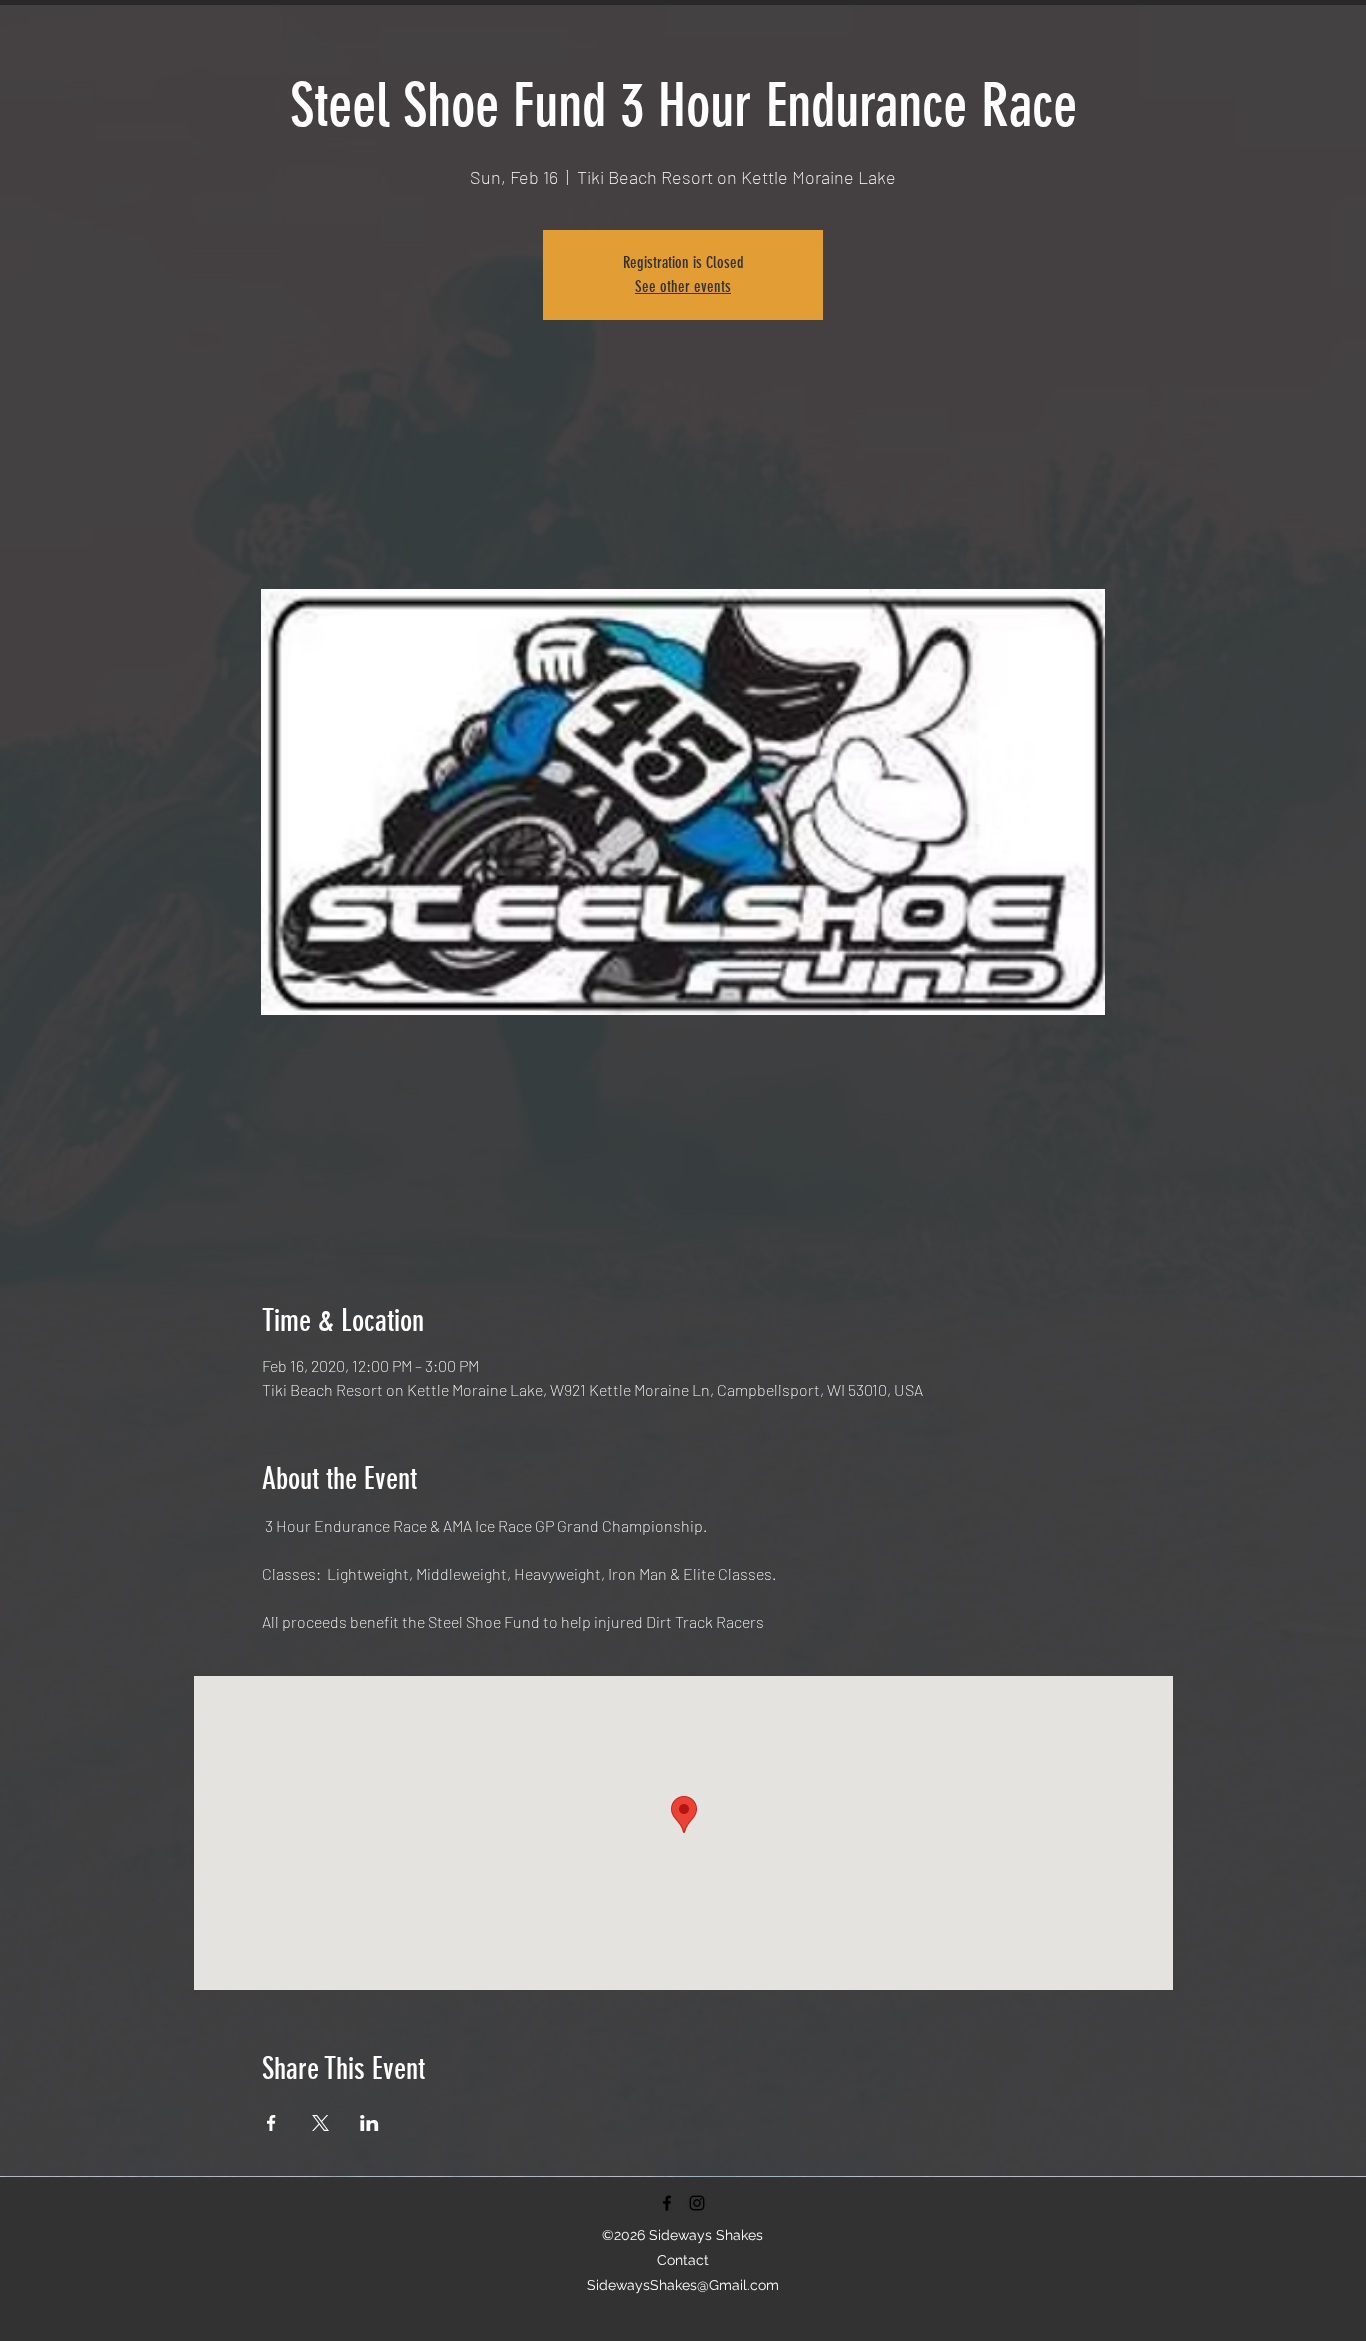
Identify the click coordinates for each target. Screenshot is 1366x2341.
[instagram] (697, 2203)
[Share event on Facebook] (271, 2123)
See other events (683, 286)
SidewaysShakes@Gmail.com (683, 2285)
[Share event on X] (320, 2123)
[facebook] (667, 2203)
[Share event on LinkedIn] (369, 2123)
